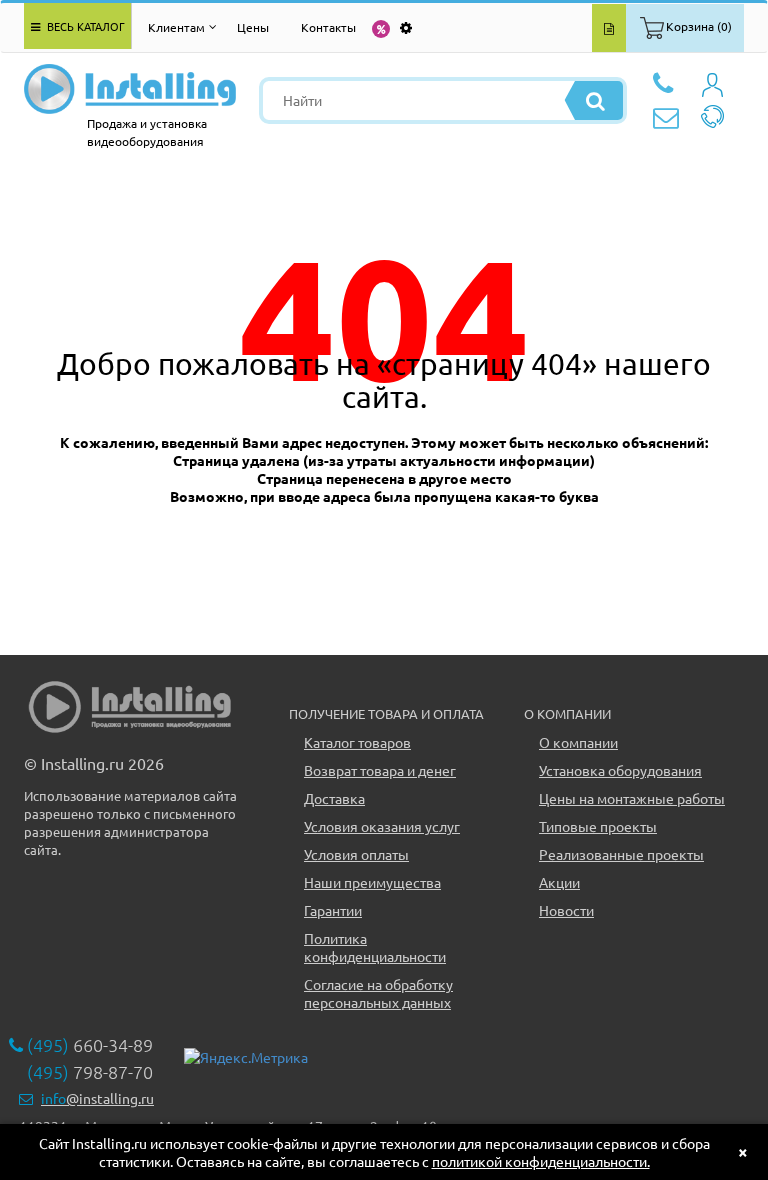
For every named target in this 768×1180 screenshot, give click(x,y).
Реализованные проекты (621, 854)
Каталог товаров (357, 742)
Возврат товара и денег (380, 770)
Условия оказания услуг (382, 826)
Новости (566, 910)
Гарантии (333, 910)
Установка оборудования (620, 770)
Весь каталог (84, 26)
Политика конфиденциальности (375, 947)
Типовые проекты (598, 826)
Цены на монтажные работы (632, 798)
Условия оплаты (356, 854)
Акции (559, 882)
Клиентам (176, 27)
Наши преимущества (372, 882)
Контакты (328, 27)
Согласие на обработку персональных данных (378, 993)
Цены (253, 27)
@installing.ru (97, 1098)
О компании (578, 742)
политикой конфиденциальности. (541, 1161)
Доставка (334, 798)
